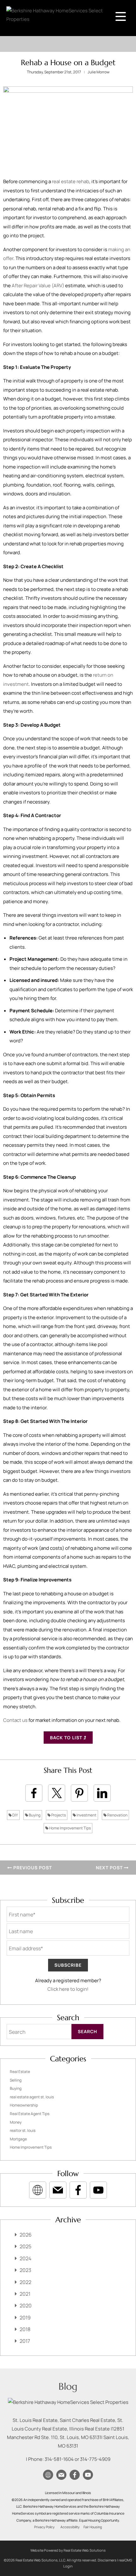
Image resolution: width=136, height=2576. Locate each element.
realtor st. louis (23, 2130)
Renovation (117, 1815)
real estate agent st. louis (32, 2097)
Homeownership (24, 2105)
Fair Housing (93, 2527)
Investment (86, 1815)
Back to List (67, 1738)
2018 (25, 2329)
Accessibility (70, 2527)
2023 (25, 2270)
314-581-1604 (59, 2459)
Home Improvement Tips (70, 1828)
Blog (68, 2386)
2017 (25, 2341)
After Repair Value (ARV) (38, 286)
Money (16, 2122)
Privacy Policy (44, 2527)
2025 (25, 2246)
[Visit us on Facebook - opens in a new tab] (78, 2190)
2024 (25, 2258)
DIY (15, 1815)
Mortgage (18, 2139)
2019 (25, 2318)
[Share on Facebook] (34, 1793)
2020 (26, 2306)
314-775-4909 (95, 2459)
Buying (34, 1815)
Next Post (110, 1868)
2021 (25, 2294)
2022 (25, 2282)
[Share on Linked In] (102, 1793)
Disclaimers (107, 2560)
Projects (58, 1815)
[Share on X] (57, 1793)
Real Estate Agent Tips (30, 2114)
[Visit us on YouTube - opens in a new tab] (98, 2190)
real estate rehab (71, 181)
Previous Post (32, 1868)
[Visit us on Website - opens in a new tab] (38, 2190)
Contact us (15, 1720)
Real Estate (20, 2072)
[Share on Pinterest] (79, 1793)
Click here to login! (68, 1989)
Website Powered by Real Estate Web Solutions (68, 2550)
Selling (16, 2080)
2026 (26, 2235)
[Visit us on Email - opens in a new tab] (58, 2190)
